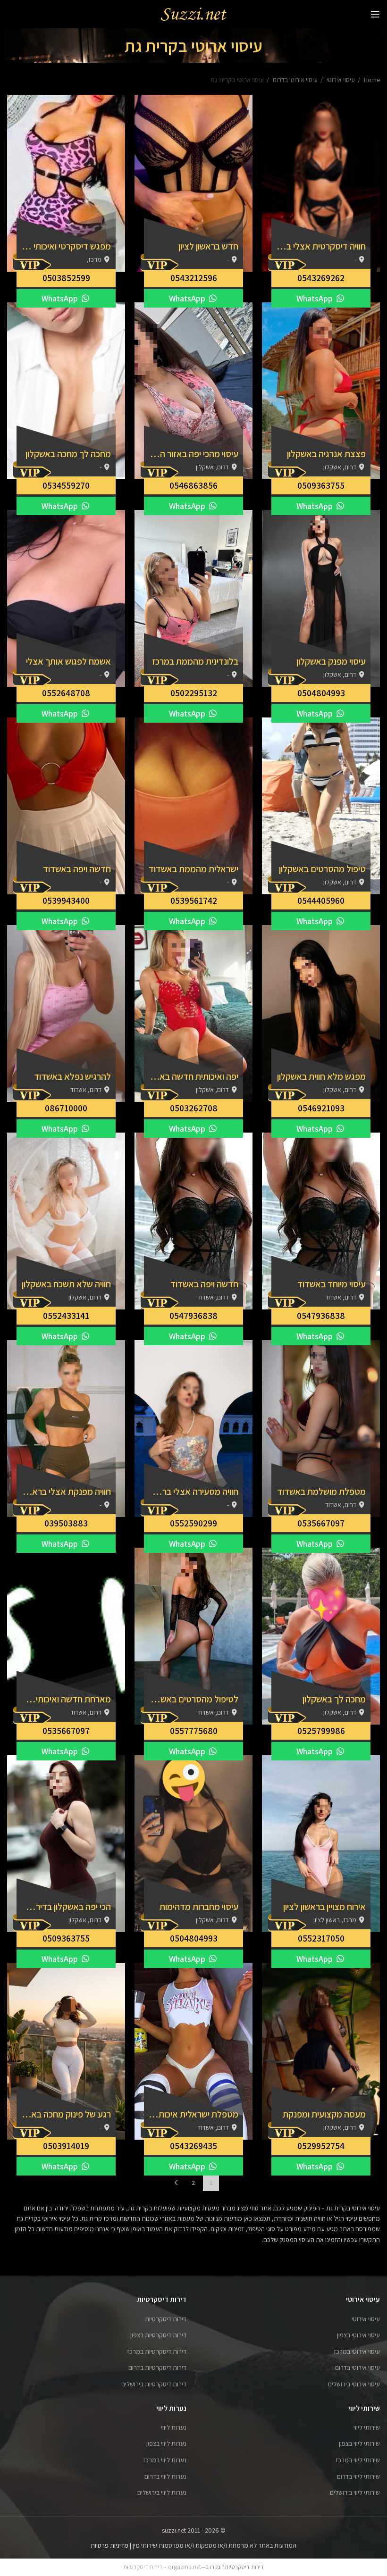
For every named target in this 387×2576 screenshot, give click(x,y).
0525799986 (321, 1731)
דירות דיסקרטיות (166, 2319)
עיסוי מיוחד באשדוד (332, 1284)
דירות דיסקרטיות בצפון (158, 2335)
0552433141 (66, 1316)
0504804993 (321, 693)
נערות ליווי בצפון (166, 2443)
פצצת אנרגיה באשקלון (326, 454)
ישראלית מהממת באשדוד (193, 869)
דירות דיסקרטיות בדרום (157, 2368)
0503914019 (66, 2146)
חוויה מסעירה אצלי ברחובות (193, 1492)
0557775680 (194, 1731)
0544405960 (321, 900)
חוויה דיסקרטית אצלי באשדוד (321, 246)
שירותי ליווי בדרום (358, 2476)
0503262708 (194, 1108)
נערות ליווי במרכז (165, 2460)
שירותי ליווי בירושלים (355, 2493)
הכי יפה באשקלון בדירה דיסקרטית (66, 1907)
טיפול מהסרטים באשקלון (322, 869)
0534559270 (66, 485)
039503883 (66, 1523)
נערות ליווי (174, 2427)
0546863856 (193, 485)
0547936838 (321, 1316)
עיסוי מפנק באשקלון (331, 661)
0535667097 (321, 1523)
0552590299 (193, 1523)
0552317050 (321, 1938)
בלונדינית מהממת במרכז (195, 661)
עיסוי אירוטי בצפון (358, 2335)
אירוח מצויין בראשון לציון (324, 1907)
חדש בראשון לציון (208, 246)
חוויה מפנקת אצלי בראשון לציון (66, 1492)
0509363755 (321, 485)
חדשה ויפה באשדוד (77, 869)
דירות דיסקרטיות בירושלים (154, 2384)
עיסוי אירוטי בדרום (294, 80)
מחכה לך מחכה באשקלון (68, 454)
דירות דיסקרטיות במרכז (157, 2351)
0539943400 (66, 900)
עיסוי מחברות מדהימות (199, 1907)
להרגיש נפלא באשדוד (72, 1076)
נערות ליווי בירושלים (162, 2493)
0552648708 (66, 693)
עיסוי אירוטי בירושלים (354, 2384)
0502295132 (194, 693)
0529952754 (321, 2146)
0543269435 (193, 2146)
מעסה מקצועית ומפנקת (324, 2114)
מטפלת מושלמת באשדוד (321, 1492)
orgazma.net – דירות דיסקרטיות (162, 2567)
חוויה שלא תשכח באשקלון (66, 1284)
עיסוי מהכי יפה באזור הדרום (193, 454)
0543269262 (321, 278)
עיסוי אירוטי (340, 80)
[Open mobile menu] (375, 14)
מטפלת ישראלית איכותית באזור (193, 2114)
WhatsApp (315, 298)
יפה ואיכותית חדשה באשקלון (193, 1076)
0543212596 (194, 278)
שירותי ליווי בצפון (359, 2443)
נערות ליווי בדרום (165, 2476)
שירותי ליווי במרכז (358, 2460)
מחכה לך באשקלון (334, 1699)
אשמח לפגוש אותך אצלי (68, 661)
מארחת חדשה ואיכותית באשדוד (66, 1699)
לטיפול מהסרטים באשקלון (193, 1699)
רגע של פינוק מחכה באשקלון (66, 2114)
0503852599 (66, 278)
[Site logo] (193, 14)
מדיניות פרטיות (109, 2545)
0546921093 (321, 1108)
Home (371, 80)
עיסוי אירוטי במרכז (357, 2351)
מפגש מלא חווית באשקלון (321, 1076)
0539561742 (194, 900)
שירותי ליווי (367, 2427)
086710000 (66, 1108)
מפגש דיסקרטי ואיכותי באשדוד (66, 246)
